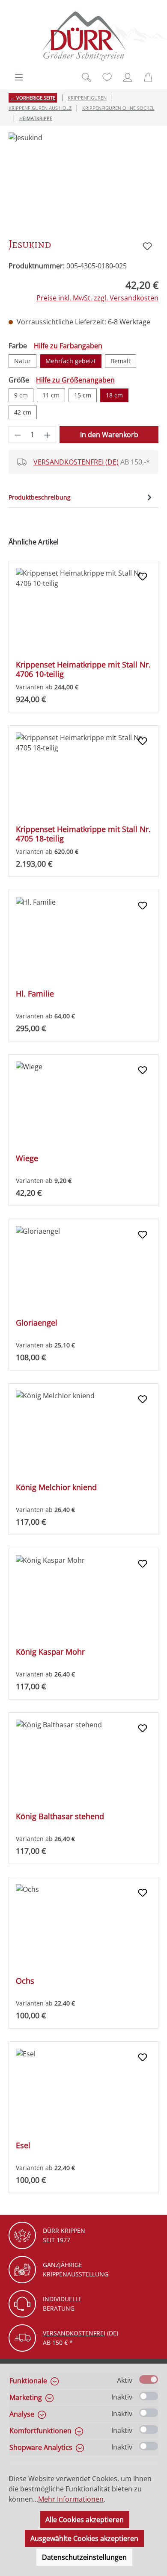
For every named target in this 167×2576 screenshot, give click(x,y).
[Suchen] (86, 77)
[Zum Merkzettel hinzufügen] (147, 246)
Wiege (27, 1158)
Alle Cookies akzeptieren (85, 2520)
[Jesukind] (83, 181)
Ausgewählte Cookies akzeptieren (84, 2538)
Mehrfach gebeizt (71, 361)
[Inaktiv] (149, 2396)
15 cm (83, 395)
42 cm (23, 412)
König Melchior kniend (56, 1487)
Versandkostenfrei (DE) (76, 462)
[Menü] (19, 77)
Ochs (25, 1981)
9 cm (21, 395)
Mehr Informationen (71, 2499)
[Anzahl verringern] (18, 435)
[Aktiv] (149, 2379)
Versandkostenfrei (74, 2333)
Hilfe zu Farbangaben (68, 346)
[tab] (81, 497)
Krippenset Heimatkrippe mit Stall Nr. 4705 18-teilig (83, 834)
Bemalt (121, 361)
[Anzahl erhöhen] (48, 435)
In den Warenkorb (109, 435)
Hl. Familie (35, 994)
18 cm (114, 395)
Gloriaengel (37, 1323)
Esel (23, 2145)
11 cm (51, 395)
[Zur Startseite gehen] (83, 36)
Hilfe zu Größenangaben (75, 380)
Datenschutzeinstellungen (84, 2557)
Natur (22, 361)
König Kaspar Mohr (50, 1652)
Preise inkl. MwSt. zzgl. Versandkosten (97, 298)
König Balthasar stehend (60, 1816)
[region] (83, 181)
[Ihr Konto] (128, 77)
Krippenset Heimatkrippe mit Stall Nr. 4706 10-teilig (83, 669)
